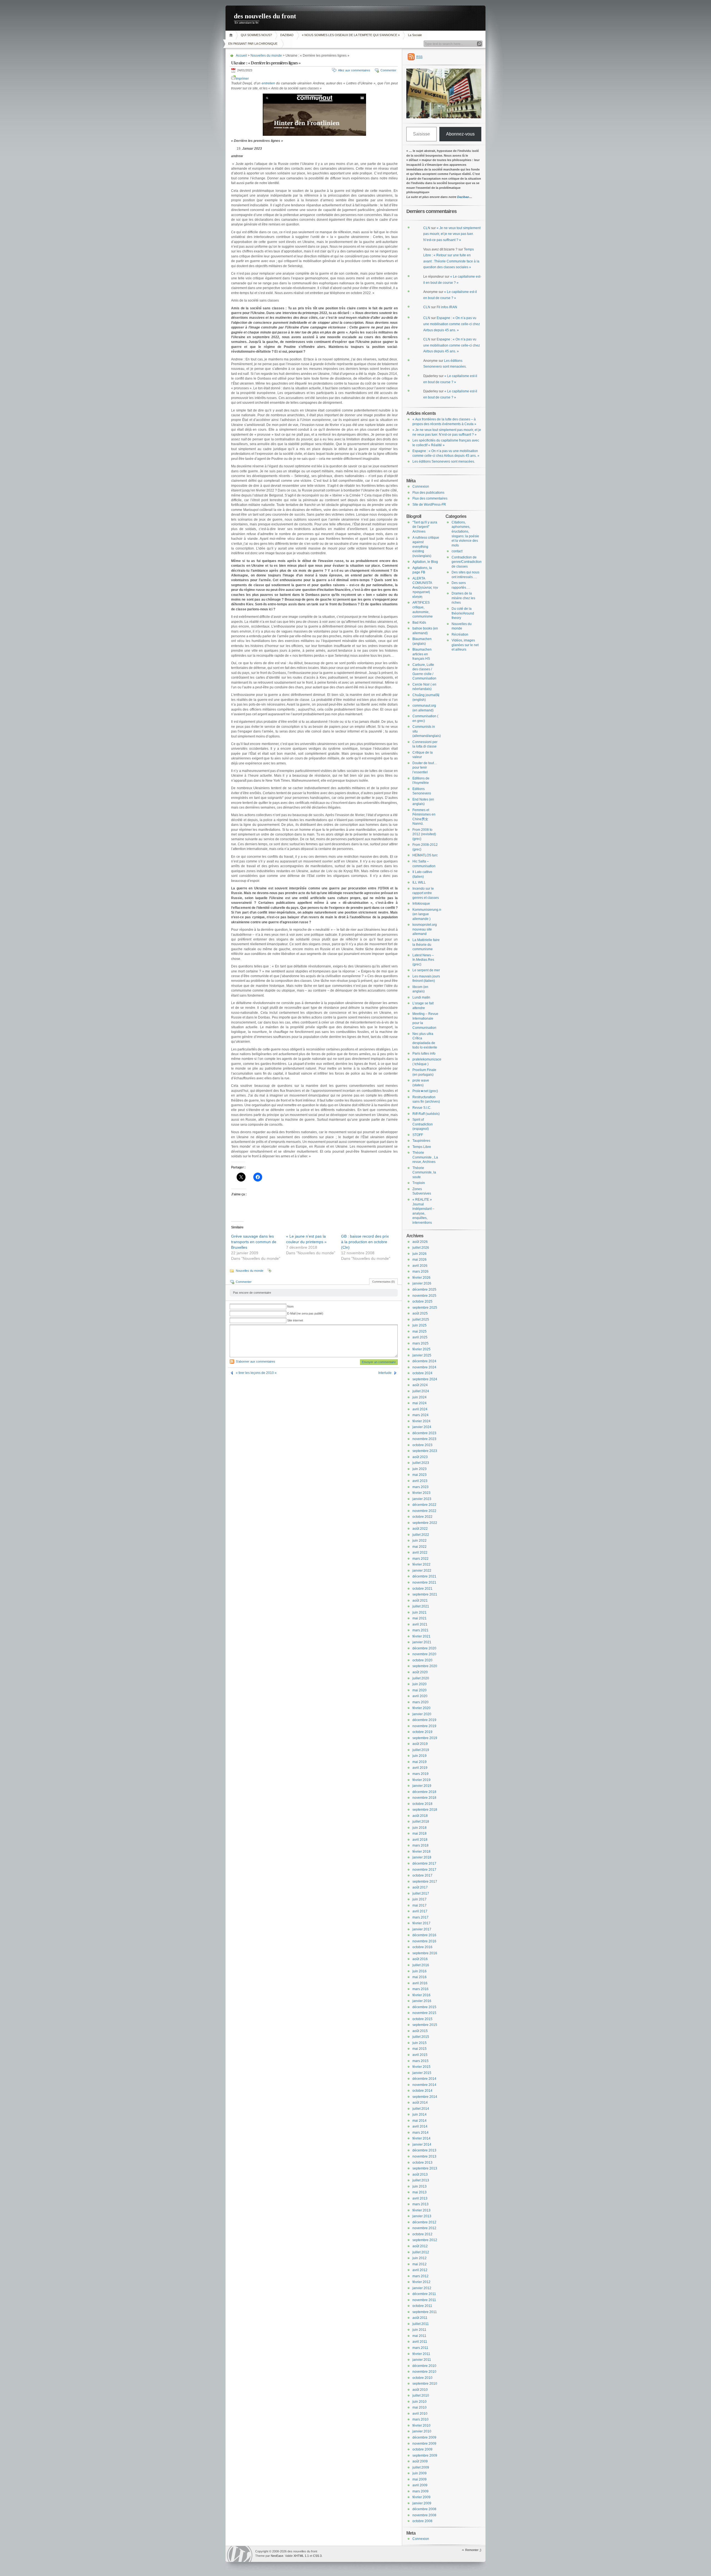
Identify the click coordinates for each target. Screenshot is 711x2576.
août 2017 (420, 1887)
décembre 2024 (424, 1361)
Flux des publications (428, 493)
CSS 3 (317, 2556)
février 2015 (421, 2067)
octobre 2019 (422, 1732)
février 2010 (421, 2425)
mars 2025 (420, 1343)
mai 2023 (420, 1475)
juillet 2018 (421, 1822)
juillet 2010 (421, 2396)
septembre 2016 (425, 1953)
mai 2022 (420, 1547)
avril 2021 (420, 1624)
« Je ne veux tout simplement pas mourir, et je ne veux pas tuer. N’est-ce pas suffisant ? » (452, 234)
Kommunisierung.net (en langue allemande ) (428, 914)
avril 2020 (420, 1696)
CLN (427, 228)
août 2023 (420, 1457)
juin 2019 (420, 1756)
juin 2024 (420, 1397)
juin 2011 (419, 2330)
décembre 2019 (424, 1720)
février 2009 (421, 2497)
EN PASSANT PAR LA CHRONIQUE (253, 44)
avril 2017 (420, 1911)
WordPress (240, 2554)
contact (457, 551)
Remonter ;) (473, 2550)
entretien (268, 83)
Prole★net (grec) (425, 1091)
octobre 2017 (422, 1875)
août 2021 (420, 1601)
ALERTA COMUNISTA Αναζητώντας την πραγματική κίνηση (425, 588)
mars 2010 (420, 2419)
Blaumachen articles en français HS (422, 654)
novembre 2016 (424, 1941)
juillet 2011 (421, 2324)
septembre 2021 (425, 1594)
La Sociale (415, 35)
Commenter (388, 70)
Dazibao (463, 197)
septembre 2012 (425, 2240)
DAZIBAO (287, 35)
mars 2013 (420, 2204)
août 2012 (420, 2246)
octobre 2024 (422, 1373)
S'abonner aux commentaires (256, 1361)
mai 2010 (420, 2407)
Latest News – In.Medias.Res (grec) (423, 960)
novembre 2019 (424, 1726)
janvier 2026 (422, 1283)
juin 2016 (420, 1971)
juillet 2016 (421, 1965)
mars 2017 (420, 1917)
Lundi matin (421, 997)
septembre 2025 (425, 1308)
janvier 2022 (422, 1571)
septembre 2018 (425, 1810)
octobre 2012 (422, 2234)
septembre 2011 (425, 2312)
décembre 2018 (424, 1792)
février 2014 (421, 2138)
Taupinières (421, 1141)
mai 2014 (420, 2121)
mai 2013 (420, 2192)
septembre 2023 (425, 1451)
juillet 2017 (421, 1893)
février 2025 (421, 1349)
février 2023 (421, 1493)
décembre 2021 (424, 1576)
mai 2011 (419, 2336)
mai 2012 (420, 2264)
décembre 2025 (424, 1290)
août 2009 (420, 2461)
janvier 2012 (422, 2288)
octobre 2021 (422, 1589)
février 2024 (421, 1421)
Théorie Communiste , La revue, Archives (425, 1157)
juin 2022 (420, 1541)
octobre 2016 (422, 1947)
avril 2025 (420, 1337)
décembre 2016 (424, 1935)
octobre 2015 (422, 2019)
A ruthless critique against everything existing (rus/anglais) (426, 547)
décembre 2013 (424, 2150)
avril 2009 (420, 2485)
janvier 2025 (422, 1355)
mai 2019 (420, 1762)
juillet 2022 (421, 1535)
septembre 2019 (425, 1738)
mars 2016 (420, 1989)
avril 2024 (420, 1409)
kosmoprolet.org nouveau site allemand (425, 929)
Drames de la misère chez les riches (463, 598)
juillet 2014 (421, 2109)
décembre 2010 (424, 2366)
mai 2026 (420, 1260)
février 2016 (421, 1995)
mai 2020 (420, 1690)
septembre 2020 (425, 1666)
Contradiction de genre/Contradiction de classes (467, 562)
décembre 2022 (424, 1505)
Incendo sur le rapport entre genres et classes (426, 893)
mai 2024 (420, 1403)
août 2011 (420, 2318)
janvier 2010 (422, 2431)
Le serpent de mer (426, 970)
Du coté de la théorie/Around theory (463, 613)
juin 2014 (420, 2115)
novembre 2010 (424, 2372)
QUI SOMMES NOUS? (256, 35)
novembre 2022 (424, 1511)
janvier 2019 (422, 1786)
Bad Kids (419, 623)
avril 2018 (420, 1840)
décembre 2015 (424, 2007)
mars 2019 (420, 1774)
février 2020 (421, 1708)
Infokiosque (421, 904)
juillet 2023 (421, 1463)
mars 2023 (420, 1487)
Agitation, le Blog (425, 562)
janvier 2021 (422, 1642)
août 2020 (420, 1672)
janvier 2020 (422, 1714)
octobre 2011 (422, 2306)
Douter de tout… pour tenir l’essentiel (425, 768)
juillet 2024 (421, 1391)
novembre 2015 (424, 2013)
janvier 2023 (422, 1499)
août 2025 (420, 1313)
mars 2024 (420, 1415)
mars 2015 (420, 2061)
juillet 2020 (421, 1678)
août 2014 (420, 2103)
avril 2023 (420, 1481)
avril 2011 (420, 2342)
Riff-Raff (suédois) (426, 1114)
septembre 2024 (425, 1379)
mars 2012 (420, 2276)
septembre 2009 (425, 2455)
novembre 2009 (424, 2444)
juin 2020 (420, 1684)
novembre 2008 (424, 2515)
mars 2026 (420, 1271)
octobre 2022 (422, 1517)
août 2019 (420, 1744)
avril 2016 (420, 1983)
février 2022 (421, 1564)
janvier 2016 (422, 2001)
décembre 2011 (424, 2294)
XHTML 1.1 (301, 2556)
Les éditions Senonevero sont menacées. (444, 461)
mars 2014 (420, 2133)
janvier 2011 (422, 2360)
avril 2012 (420, 2270)
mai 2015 (420, 2049)
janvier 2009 (422, 2503)
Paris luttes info (424, 1054)
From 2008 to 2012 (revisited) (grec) (424, 834)
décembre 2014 (424, 2079)
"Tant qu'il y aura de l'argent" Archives (425, 527)
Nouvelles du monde (266, 56)
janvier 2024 (422, 1427)
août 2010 (420, 2390)
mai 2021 (420, 1618)
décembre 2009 (424, 2437)
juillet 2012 (421, 2252)
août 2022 (420, 1529)
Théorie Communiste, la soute (424, 1172)
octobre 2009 (422, 2449)
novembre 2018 (424, 1798)
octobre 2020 (422, 1660)
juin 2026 (420, 1254)
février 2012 (421, 2282)
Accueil (232, 35)
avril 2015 (420, 2055)
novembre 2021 (424, 1582)
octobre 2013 (422, 2163)
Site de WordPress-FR (429, 505)
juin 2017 (420, 1899)
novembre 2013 (424, 2156)
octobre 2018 (422, 1804)
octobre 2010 (422, 2378)
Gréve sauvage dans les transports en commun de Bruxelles (254, 1242)
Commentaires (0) (383, 1282)
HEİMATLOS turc (425, 855)
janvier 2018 (422, 1857)
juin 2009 (420, 2473)
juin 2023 (420, 1469)
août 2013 (420, 2174)
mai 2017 (420, 1905)
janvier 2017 (422, 1929)
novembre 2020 (424, 1654)
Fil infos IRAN (447, 307)
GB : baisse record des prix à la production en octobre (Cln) (365, 1242)
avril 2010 (420, 2414)
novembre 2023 (424, 1439)
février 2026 (421, 1278)
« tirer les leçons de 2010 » (256, 1373)
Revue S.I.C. (422, 1108)
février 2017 (421, 1923)
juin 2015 (420, 2043)
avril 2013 (420, 2198)
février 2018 (421, 1852)
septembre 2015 (425, 2025)
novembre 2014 (424, 2085)
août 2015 (420, 2031)
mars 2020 (420, 1702)
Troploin (419, 1183)
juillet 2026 (421, 1248)
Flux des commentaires (430, 498)
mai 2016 (420, 1977)
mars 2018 (420, 1845)
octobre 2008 (422, 2521)
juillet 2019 (421, 1750)
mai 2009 (420, 2479)
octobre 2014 (422, 2091)
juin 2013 (420, 2186)
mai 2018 (420, 1833)
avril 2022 (420, 1552)
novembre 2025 (424, 1296)
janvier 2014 (422, 2144)
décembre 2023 (424, 1433)
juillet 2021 (421, 1606)
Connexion (421, 486)
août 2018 (420, 1816)
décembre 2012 (424, 2222)
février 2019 (421, 1780)
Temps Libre (422, 1147)
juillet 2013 (421, 2180)
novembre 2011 (424, 2300)
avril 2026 (420, 1266)
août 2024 (420, 1385)
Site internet (295, 1320)
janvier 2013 (422, 2216)
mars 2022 (420, 1559)
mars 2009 (420, 2491)
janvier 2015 (422, 2073)
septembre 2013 (425, 2168)
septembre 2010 (425, 2384)
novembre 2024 (424, 1367)
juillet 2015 (421, 2037)
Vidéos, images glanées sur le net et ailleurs (465, 645)
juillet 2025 (421, 1320)
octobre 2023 (422, 1445)
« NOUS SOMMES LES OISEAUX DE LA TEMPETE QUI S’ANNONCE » (351, 35)
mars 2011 (420, 2348)
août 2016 (420, 1959)
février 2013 (421, 2210)
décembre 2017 (424, 1863)
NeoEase (277, 2556)
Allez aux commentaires (354, 70)
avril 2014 (420, 2126)
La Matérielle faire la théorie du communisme (426, 945)
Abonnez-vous (460, 134)
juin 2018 (420, 1828)
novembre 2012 (424, 2228)
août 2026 (420, 1242)
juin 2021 (420, 1612)
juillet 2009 (421, 2467)
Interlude (385, 1373)
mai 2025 (420, 1331)
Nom (290, 1306)
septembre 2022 (425, 1523)
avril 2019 (420, 1768)
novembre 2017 (424, 1870)
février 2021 (421, 1636)
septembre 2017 (425, 1882)
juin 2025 (420, 1325)
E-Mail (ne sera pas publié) (305, 1313)
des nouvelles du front (265, 16)
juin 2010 (420, 2402)
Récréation (460, 634)
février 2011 (421, 2354)
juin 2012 (420, 2258)
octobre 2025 (422, 1301)
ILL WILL (419, 882)
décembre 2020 (424, 1648)
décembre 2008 (424, 2509)
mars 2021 (420, 1630)
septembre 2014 (425, 2097)
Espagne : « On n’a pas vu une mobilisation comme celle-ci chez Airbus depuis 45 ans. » (452, 324)
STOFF (418, 1135)
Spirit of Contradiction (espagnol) (423, 1124)
